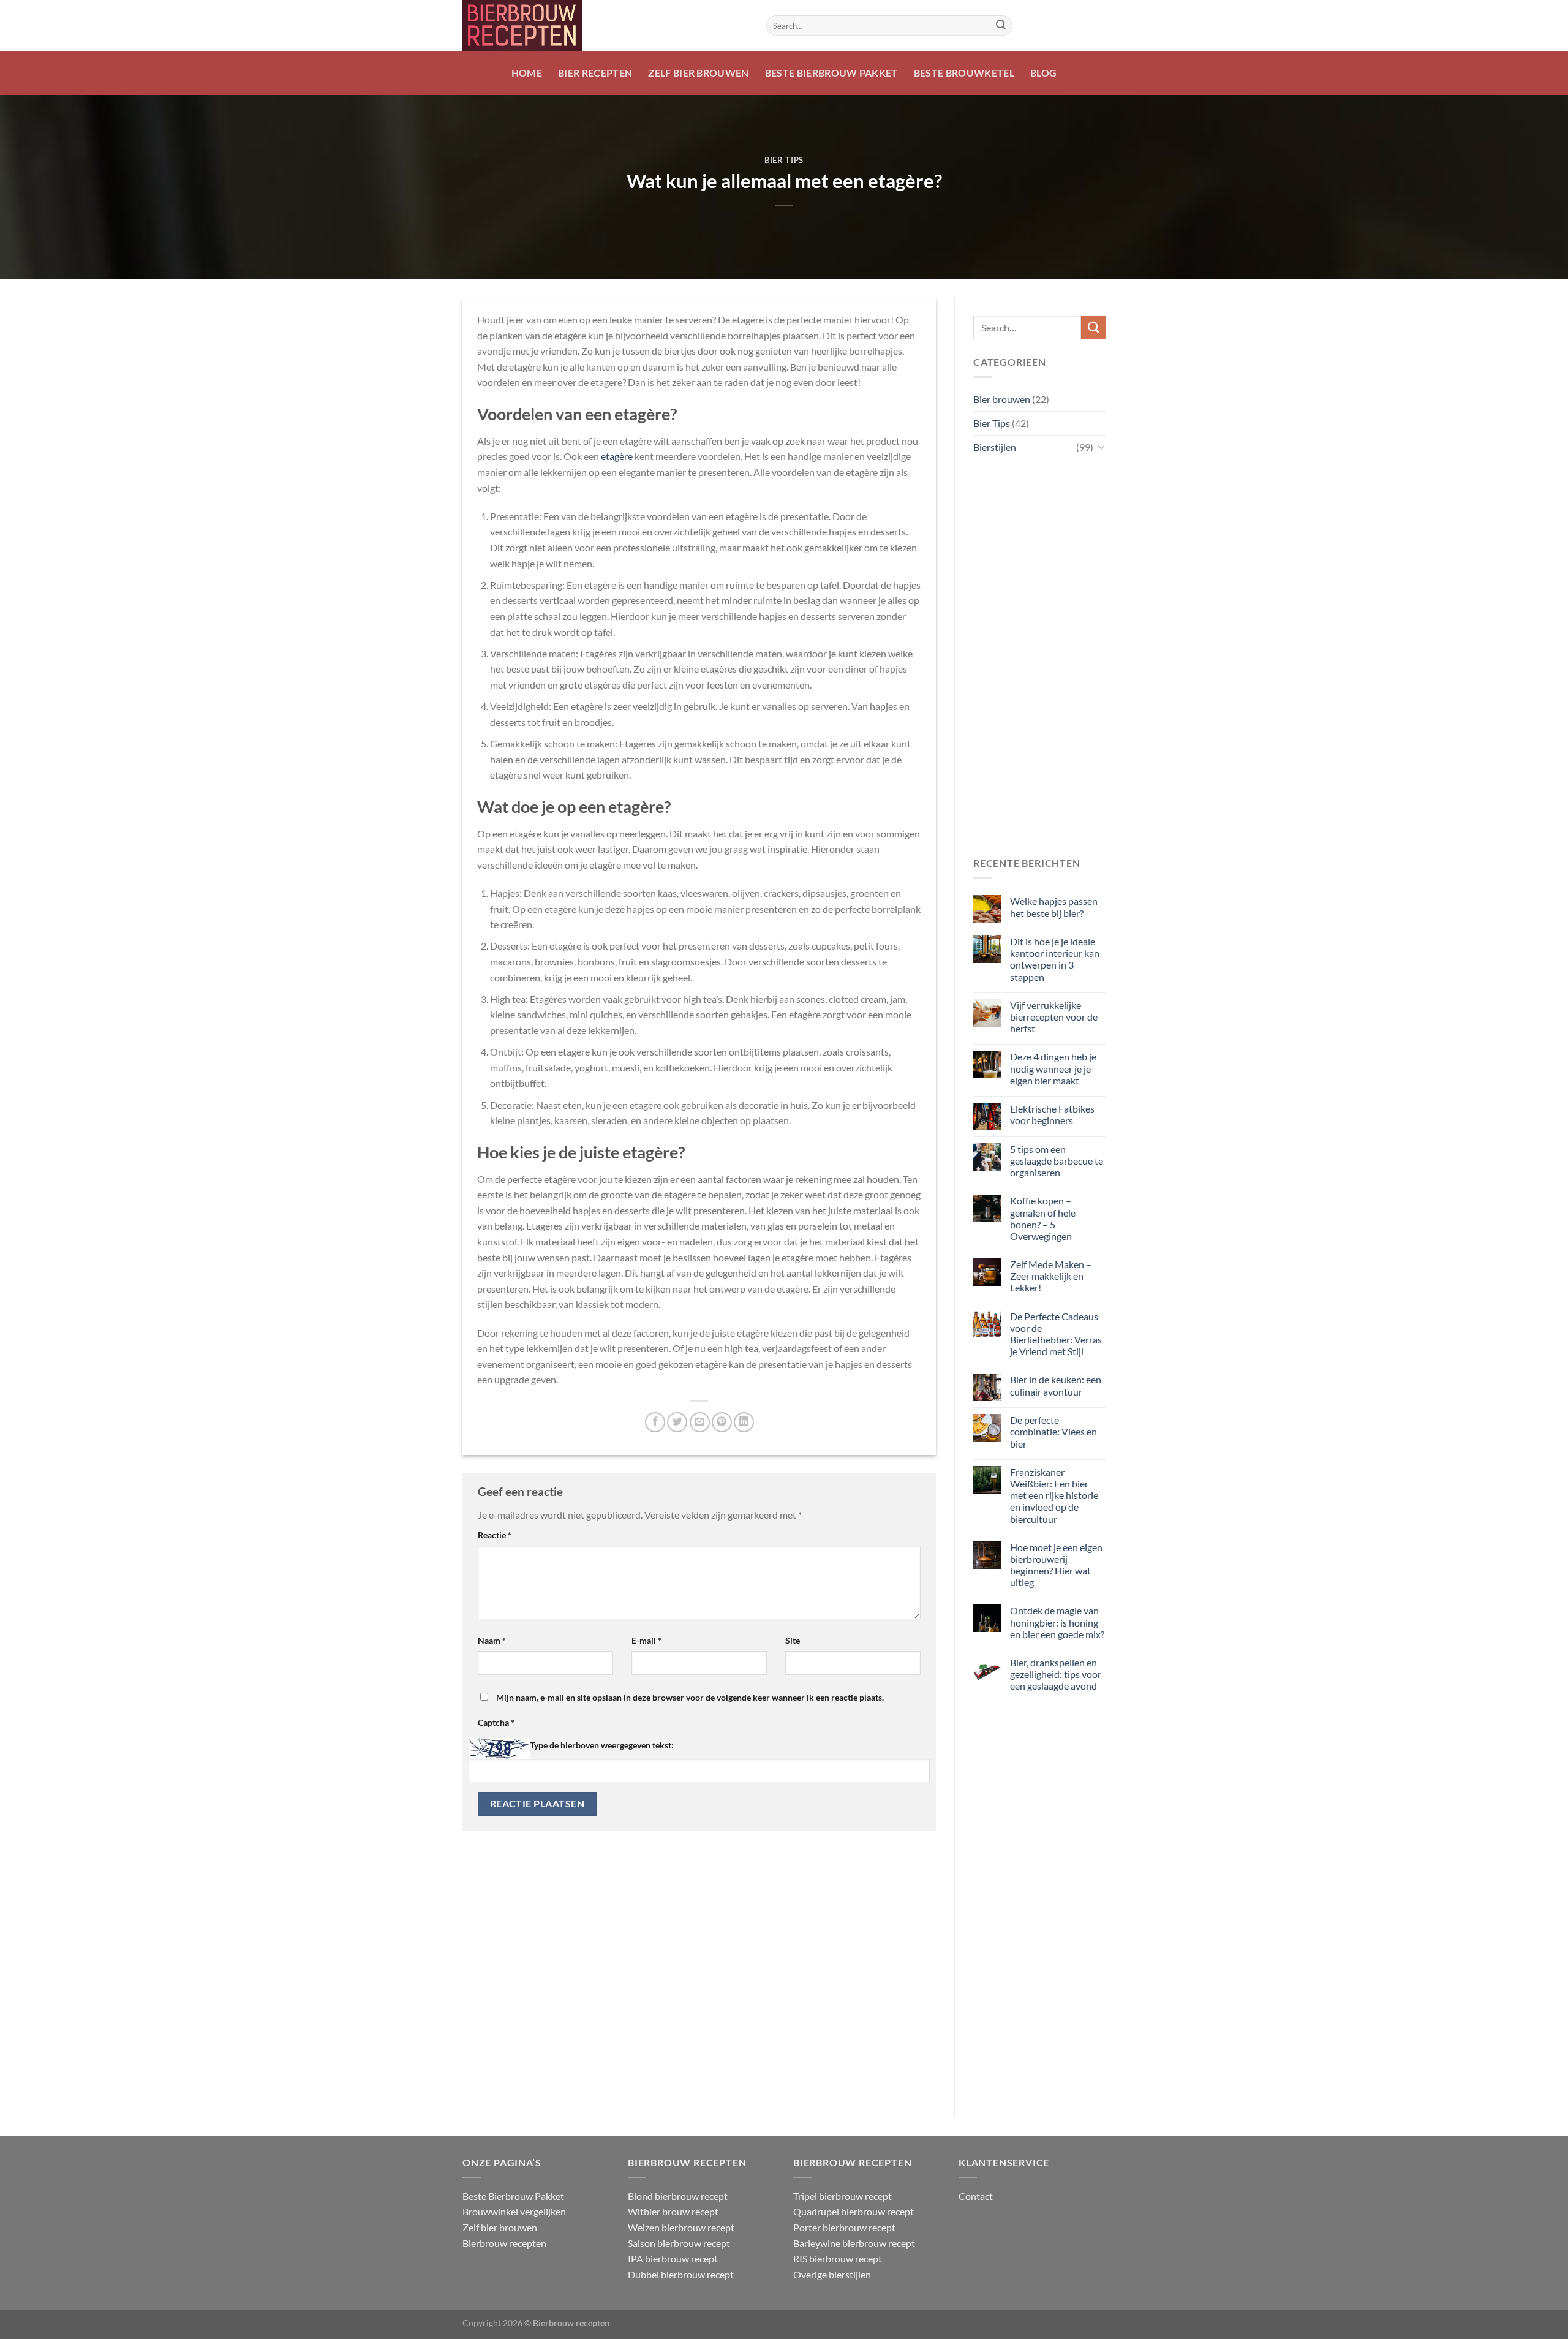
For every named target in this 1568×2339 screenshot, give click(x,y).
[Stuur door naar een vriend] (700, 1422)
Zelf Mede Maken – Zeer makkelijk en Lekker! (1050, 1276)
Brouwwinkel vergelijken (514, 2211)
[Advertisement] (1040, 657)
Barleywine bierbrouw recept (854, 2243)
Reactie (495, 1535)
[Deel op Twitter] (677, 1422)
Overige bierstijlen (832, 2274)
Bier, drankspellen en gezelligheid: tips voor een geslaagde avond (1055, 1674)
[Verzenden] (1001, 26)
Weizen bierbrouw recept (681, 2227)
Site (793, 1640)
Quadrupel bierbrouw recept (854, 2211)
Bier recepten (595, 73)
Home (527, 73)
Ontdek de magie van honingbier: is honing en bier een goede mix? (1057, 1622)
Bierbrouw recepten (504, 2243)
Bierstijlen (995, 447)
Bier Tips (784, 160)
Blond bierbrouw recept (678, 2196)
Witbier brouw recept (673, 2211)
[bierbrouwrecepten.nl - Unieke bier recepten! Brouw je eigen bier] (605, 25)
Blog (1043, 73)
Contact (976, 2196)
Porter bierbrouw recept (844, 2227)
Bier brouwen (1002, 399)
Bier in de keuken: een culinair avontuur (1055, 1385)
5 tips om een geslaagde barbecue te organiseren (1056, 1161)
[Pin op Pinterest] (722, 1422)
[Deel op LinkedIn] (744, 1422)
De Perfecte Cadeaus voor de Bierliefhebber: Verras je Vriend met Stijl (1055, 1334)
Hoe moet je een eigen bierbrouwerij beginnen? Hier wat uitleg (1056, 1565)
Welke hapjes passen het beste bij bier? (1053, 907)
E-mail (646, 1640)
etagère (617, 456)
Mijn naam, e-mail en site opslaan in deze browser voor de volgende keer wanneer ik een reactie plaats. (690, 1697)
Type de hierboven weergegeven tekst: (602, 1745)
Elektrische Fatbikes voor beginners (1052, 1114)
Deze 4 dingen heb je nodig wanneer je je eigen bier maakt (1053, 1068)
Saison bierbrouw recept (679, 2243)
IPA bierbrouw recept (673, 2258)
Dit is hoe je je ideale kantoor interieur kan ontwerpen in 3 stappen (1054, 959)
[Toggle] (1101, 447)
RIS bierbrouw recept (838, 2258)
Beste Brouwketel (964, 73)
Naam (492, 1640)
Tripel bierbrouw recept (842, 2196)
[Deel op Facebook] (655, 1422)
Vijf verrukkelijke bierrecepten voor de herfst (1053, 1017)
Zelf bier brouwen (698, 73)
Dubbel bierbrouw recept (681, 2274)
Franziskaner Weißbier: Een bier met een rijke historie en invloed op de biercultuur (1053, 1495)
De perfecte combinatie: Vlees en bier (1053, 1431)
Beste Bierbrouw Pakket (831, 73)
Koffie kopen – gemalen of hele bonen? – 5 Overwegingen (1042, 1218)
